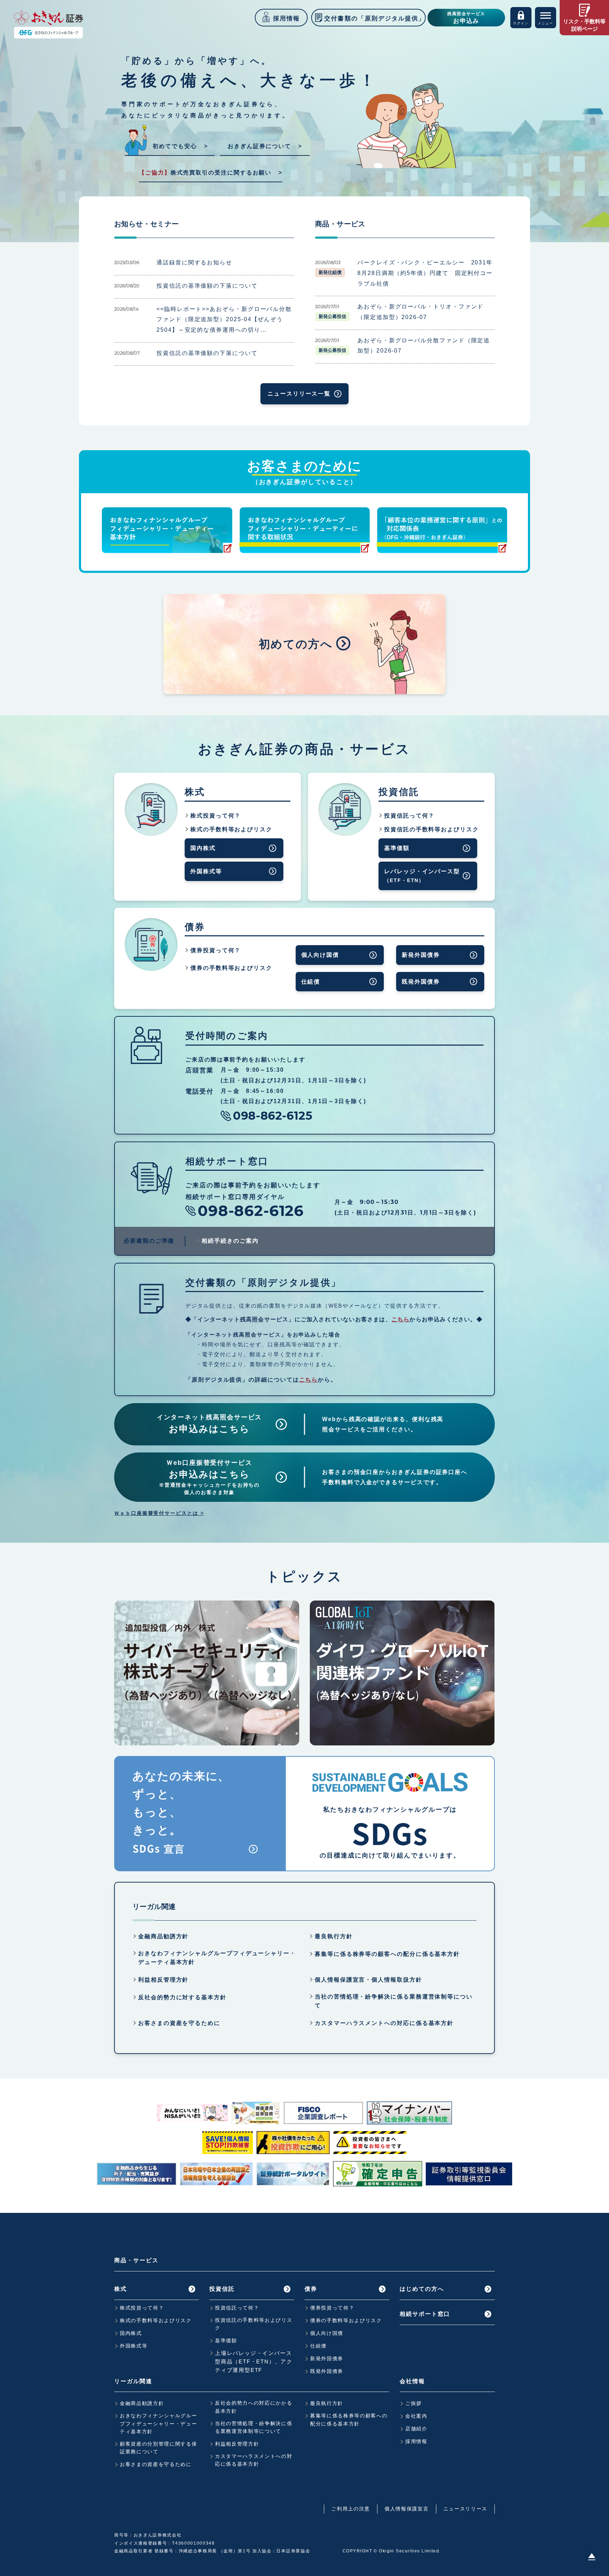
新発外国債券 (421, 955)
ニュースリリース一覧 (299, 394)
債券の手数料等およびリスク (231, 968)
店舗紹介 (416, 2429)
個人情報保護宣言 (407, 2509)
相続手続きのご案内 (230, 1241)
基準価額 (397, 848)
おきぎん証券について (259, 146)
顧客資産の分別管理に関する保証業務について (159, 2448)
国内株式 (203, 848)
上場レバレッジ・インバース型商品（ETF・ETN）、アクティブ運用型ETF (254, 2361)
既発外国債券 (421, 982)
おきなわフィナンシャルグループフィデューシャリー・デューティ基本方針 (217, 1958)
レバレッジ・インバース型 (422, 876)
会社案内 (416, 2416)
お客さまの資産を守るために (179, 2023)
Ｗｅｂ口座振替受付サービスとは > (159, 1513)
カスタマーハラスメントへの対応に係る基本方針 (384, 2023)
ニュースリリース (465, 2509)
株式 (121, 2289)
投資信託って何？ (409, 816)
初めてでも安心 (175, 146)
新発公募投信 (332, 316)
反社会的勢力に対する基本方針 (182, 1997)
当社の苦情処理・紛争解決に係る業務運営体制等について (394, 2001)
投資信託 (222, 2289)
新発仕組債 (330, 272)
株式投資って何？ (216, 816)
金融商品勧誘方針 (163, 1936)
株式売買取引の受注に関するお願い (205, 173)
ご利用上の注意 (351, 2509)
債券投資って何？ (216, 950)
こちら (401, 1319)
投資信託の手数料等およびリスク (432, 829)
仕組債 (311, 982)
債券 (311, 2289)
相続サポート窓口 (425, 2314)
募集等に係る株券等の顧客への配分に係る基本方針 (387, 1954)
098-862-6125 (273, 1116)
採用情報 (416, 2441)
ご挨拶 (414, 2403)
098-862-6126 (251, 1211)
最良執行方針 (334, 1936)
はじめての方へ (422, 2289)
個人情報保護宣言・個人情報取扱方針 (368, 1980)
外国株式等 (206, 871)
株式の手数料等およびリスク (231, 829)
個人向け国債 (320, 955)
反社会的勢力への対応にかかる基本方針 (254, 2407)
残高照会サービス (466, 18)
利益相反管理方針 (163, 1980)
